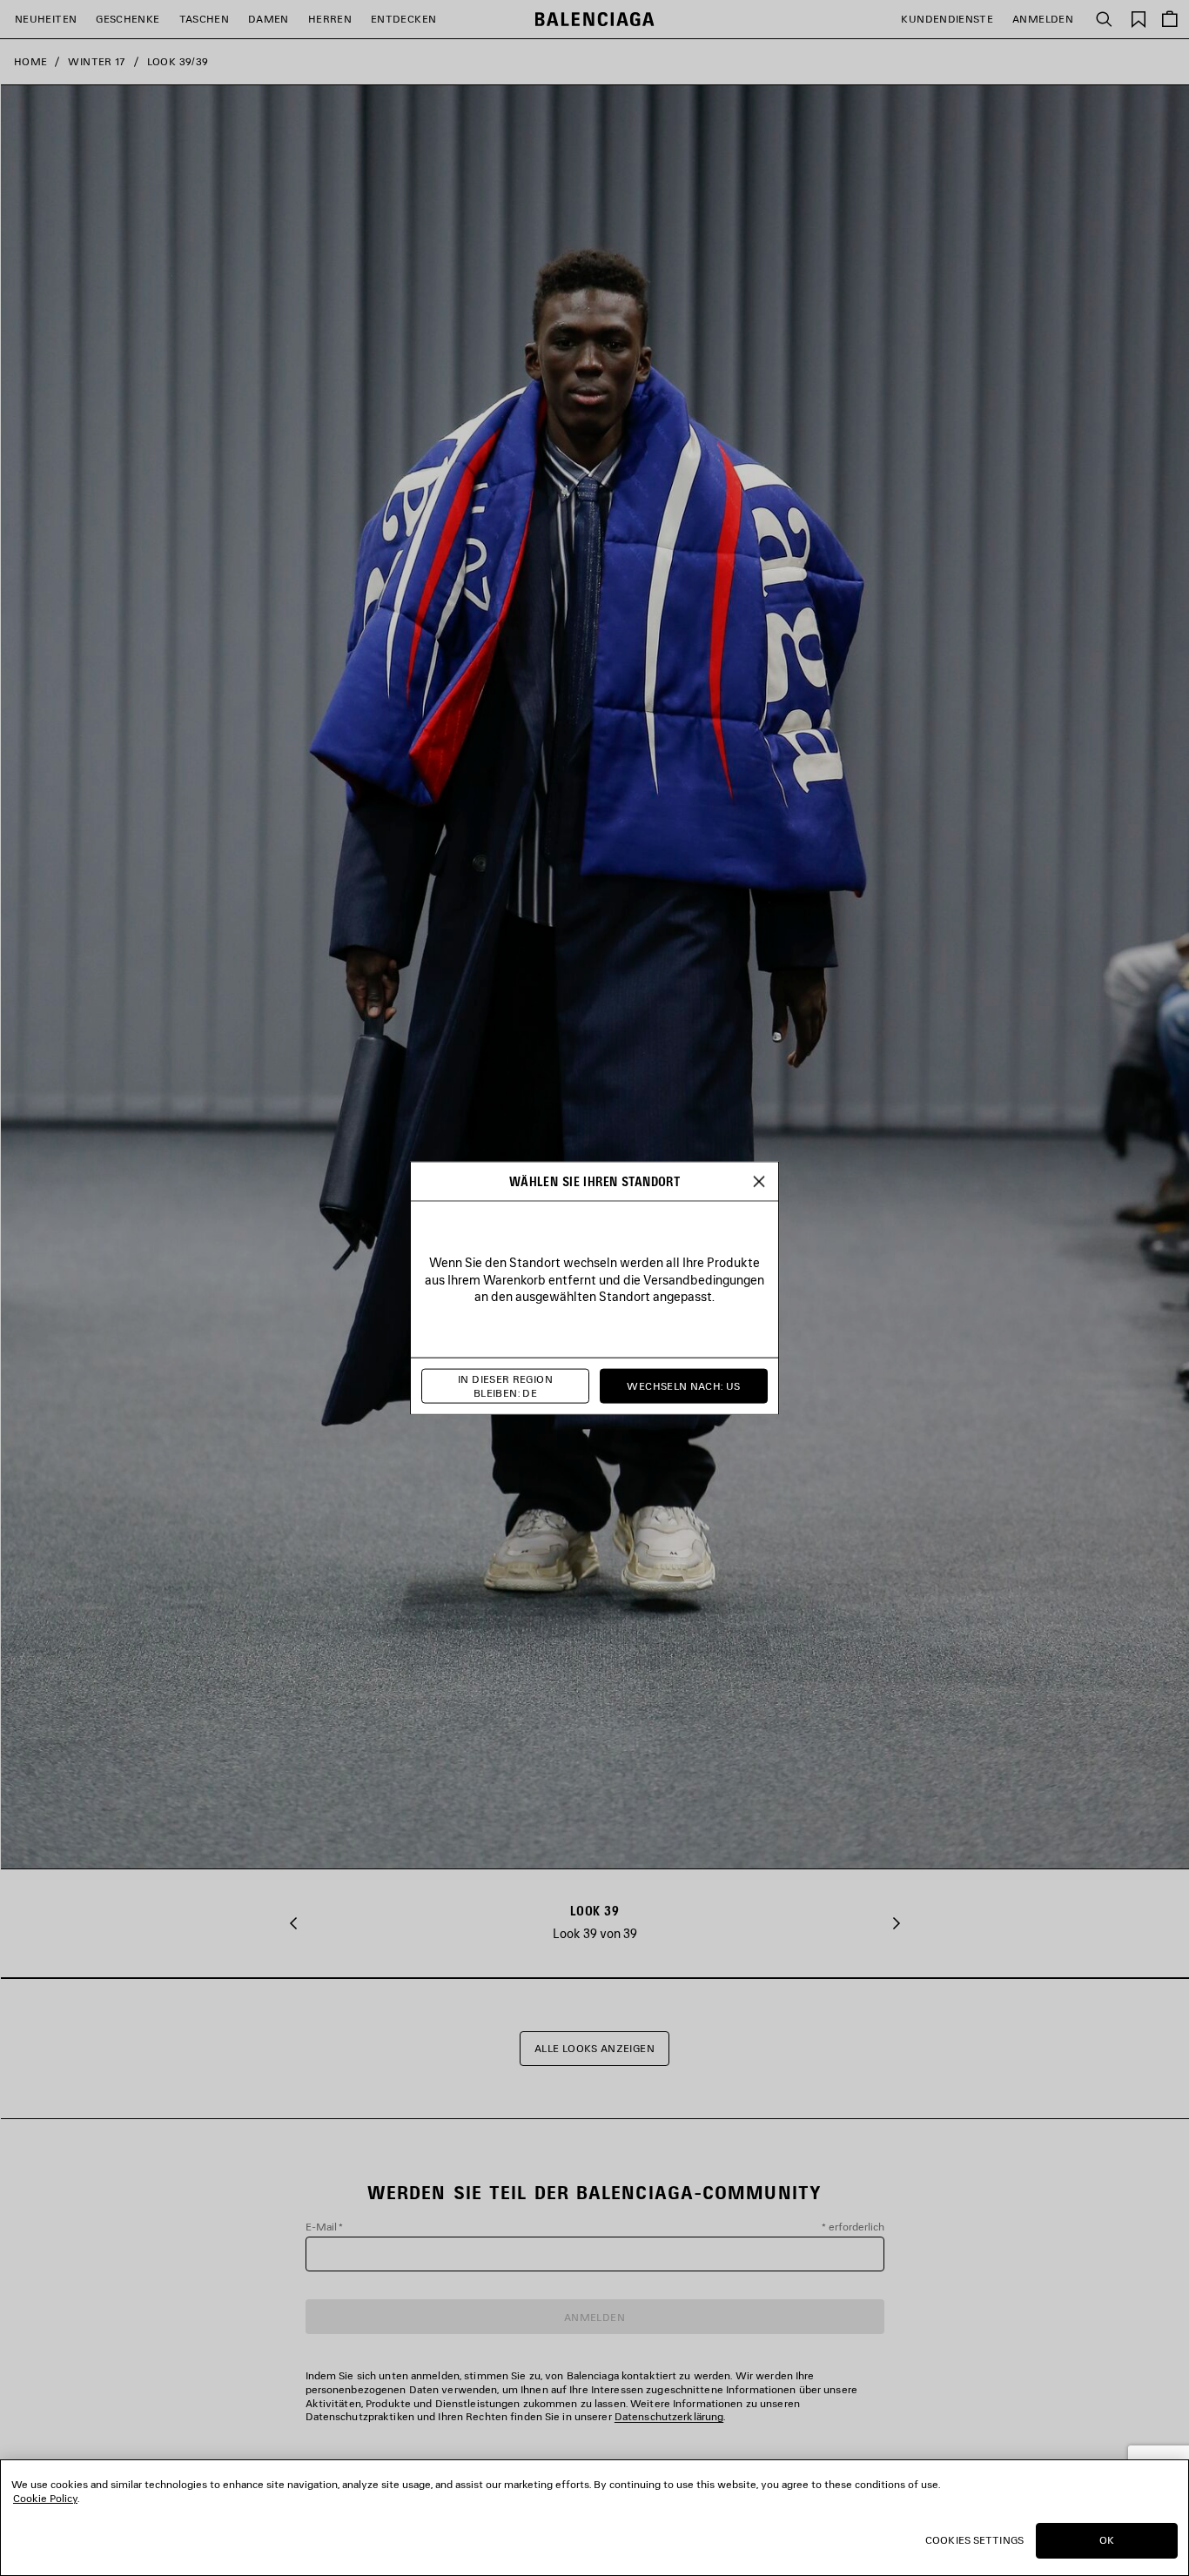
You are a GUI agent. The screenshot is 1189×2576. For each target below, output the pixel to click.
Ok (1107, 2540)
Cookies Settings (974, 2540)
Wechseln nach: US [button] (683, 1386)
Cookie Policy (45, 2498)
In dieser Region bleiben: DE (505, 1386)
